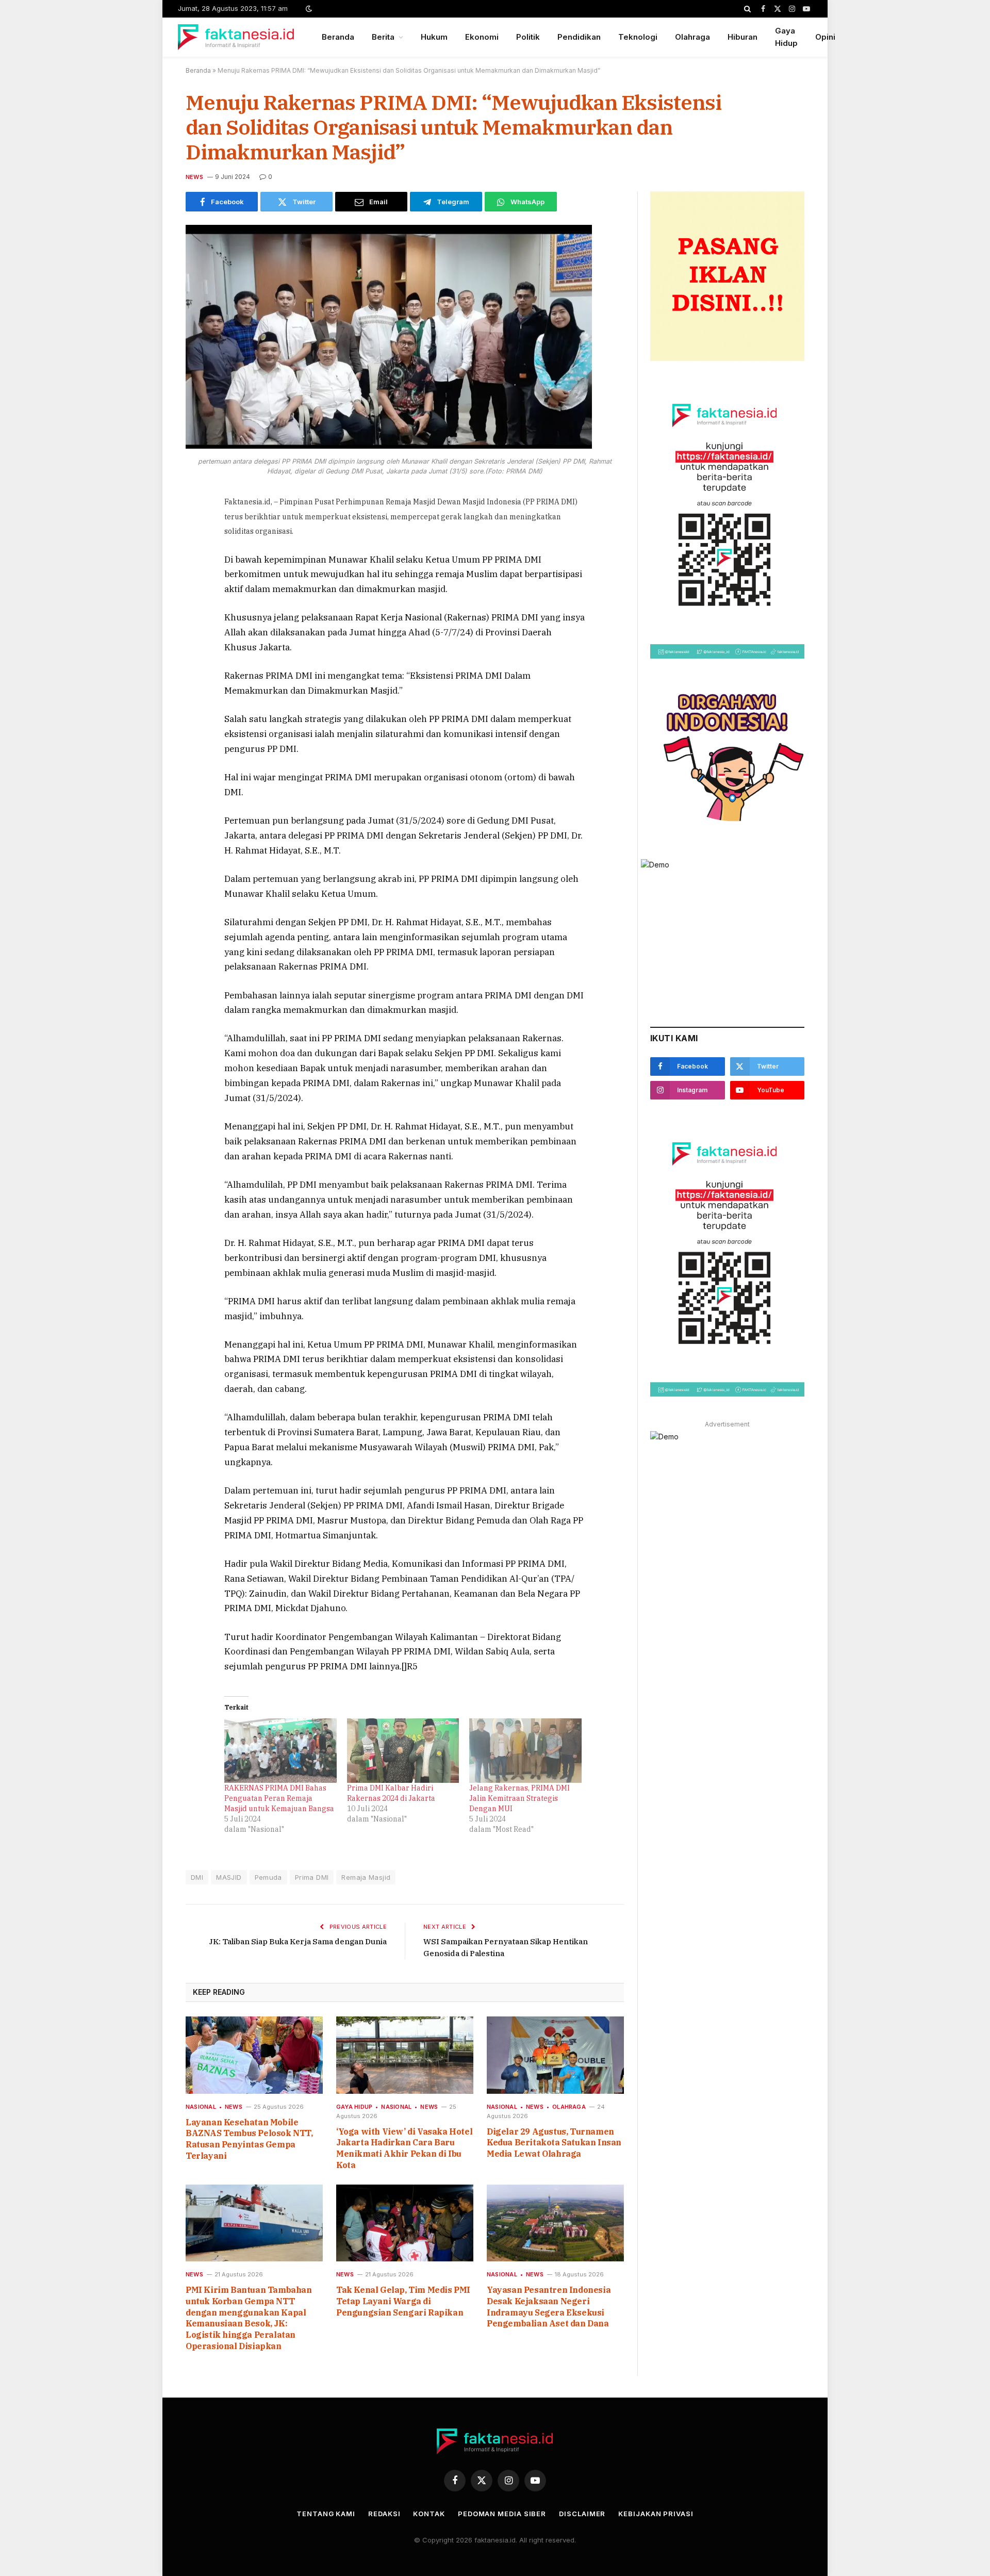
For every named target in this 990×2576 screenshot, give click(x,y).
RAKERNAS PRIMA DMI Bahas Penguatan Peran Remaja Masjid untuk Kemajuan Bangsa (279, 1798)
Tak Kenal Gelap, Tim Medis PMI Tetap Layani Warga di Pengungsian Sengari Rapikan (403, 2301)
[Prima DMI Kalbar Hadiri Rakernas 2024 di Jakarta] (403, 1750)
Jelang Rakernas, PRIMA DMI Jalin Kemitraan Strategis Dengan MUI (519, 1798)
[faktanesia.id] (236, 37)
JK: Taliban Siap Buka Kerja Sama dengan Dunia (298, 1941)
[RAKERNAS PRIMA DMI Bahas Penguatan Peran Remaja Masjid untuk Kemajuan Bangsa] (280, 1750)
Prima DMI (312, 1877)
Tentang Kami (326, 2514)
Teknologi (638, 37)
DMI (197, 1877)
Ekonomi (482, 37)
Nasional (201, 2107)
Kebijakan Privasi (656, 2514)
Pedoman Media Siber (502, 2514)
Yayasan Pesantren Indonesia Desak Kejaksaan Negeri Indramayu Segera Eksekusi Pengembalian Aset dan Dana (549, 2307)
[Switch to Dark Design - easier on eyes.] (308, 9)
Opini (825, 37)
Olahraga (692, 37)
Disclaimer (582, 2514)
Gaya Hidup (786, 37)
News (194, 177)
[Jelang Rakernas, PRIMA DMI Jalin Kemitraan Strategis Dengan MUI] (525, 1750)
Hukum (434, 37)
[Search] (747, 9)
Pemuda (268, 1877)
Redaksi (384, 2514)
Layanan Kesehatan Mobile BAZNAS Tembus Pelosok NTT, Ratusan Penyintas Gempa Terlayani (249, 2139)
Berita (383, 37)
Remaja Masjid (366, 1877)
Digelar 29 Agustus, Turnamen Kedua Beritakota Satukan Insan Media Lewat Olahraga (554, 2143)
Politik (528, 37)
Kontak (429, 2514)
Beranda (338, 37)
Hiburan (742, 37)
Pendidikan (579, 37)
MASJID (229, 1877)
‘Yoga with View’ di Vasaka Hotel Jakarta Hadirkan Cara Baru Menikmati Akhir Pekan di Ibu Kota (404, 2148)
